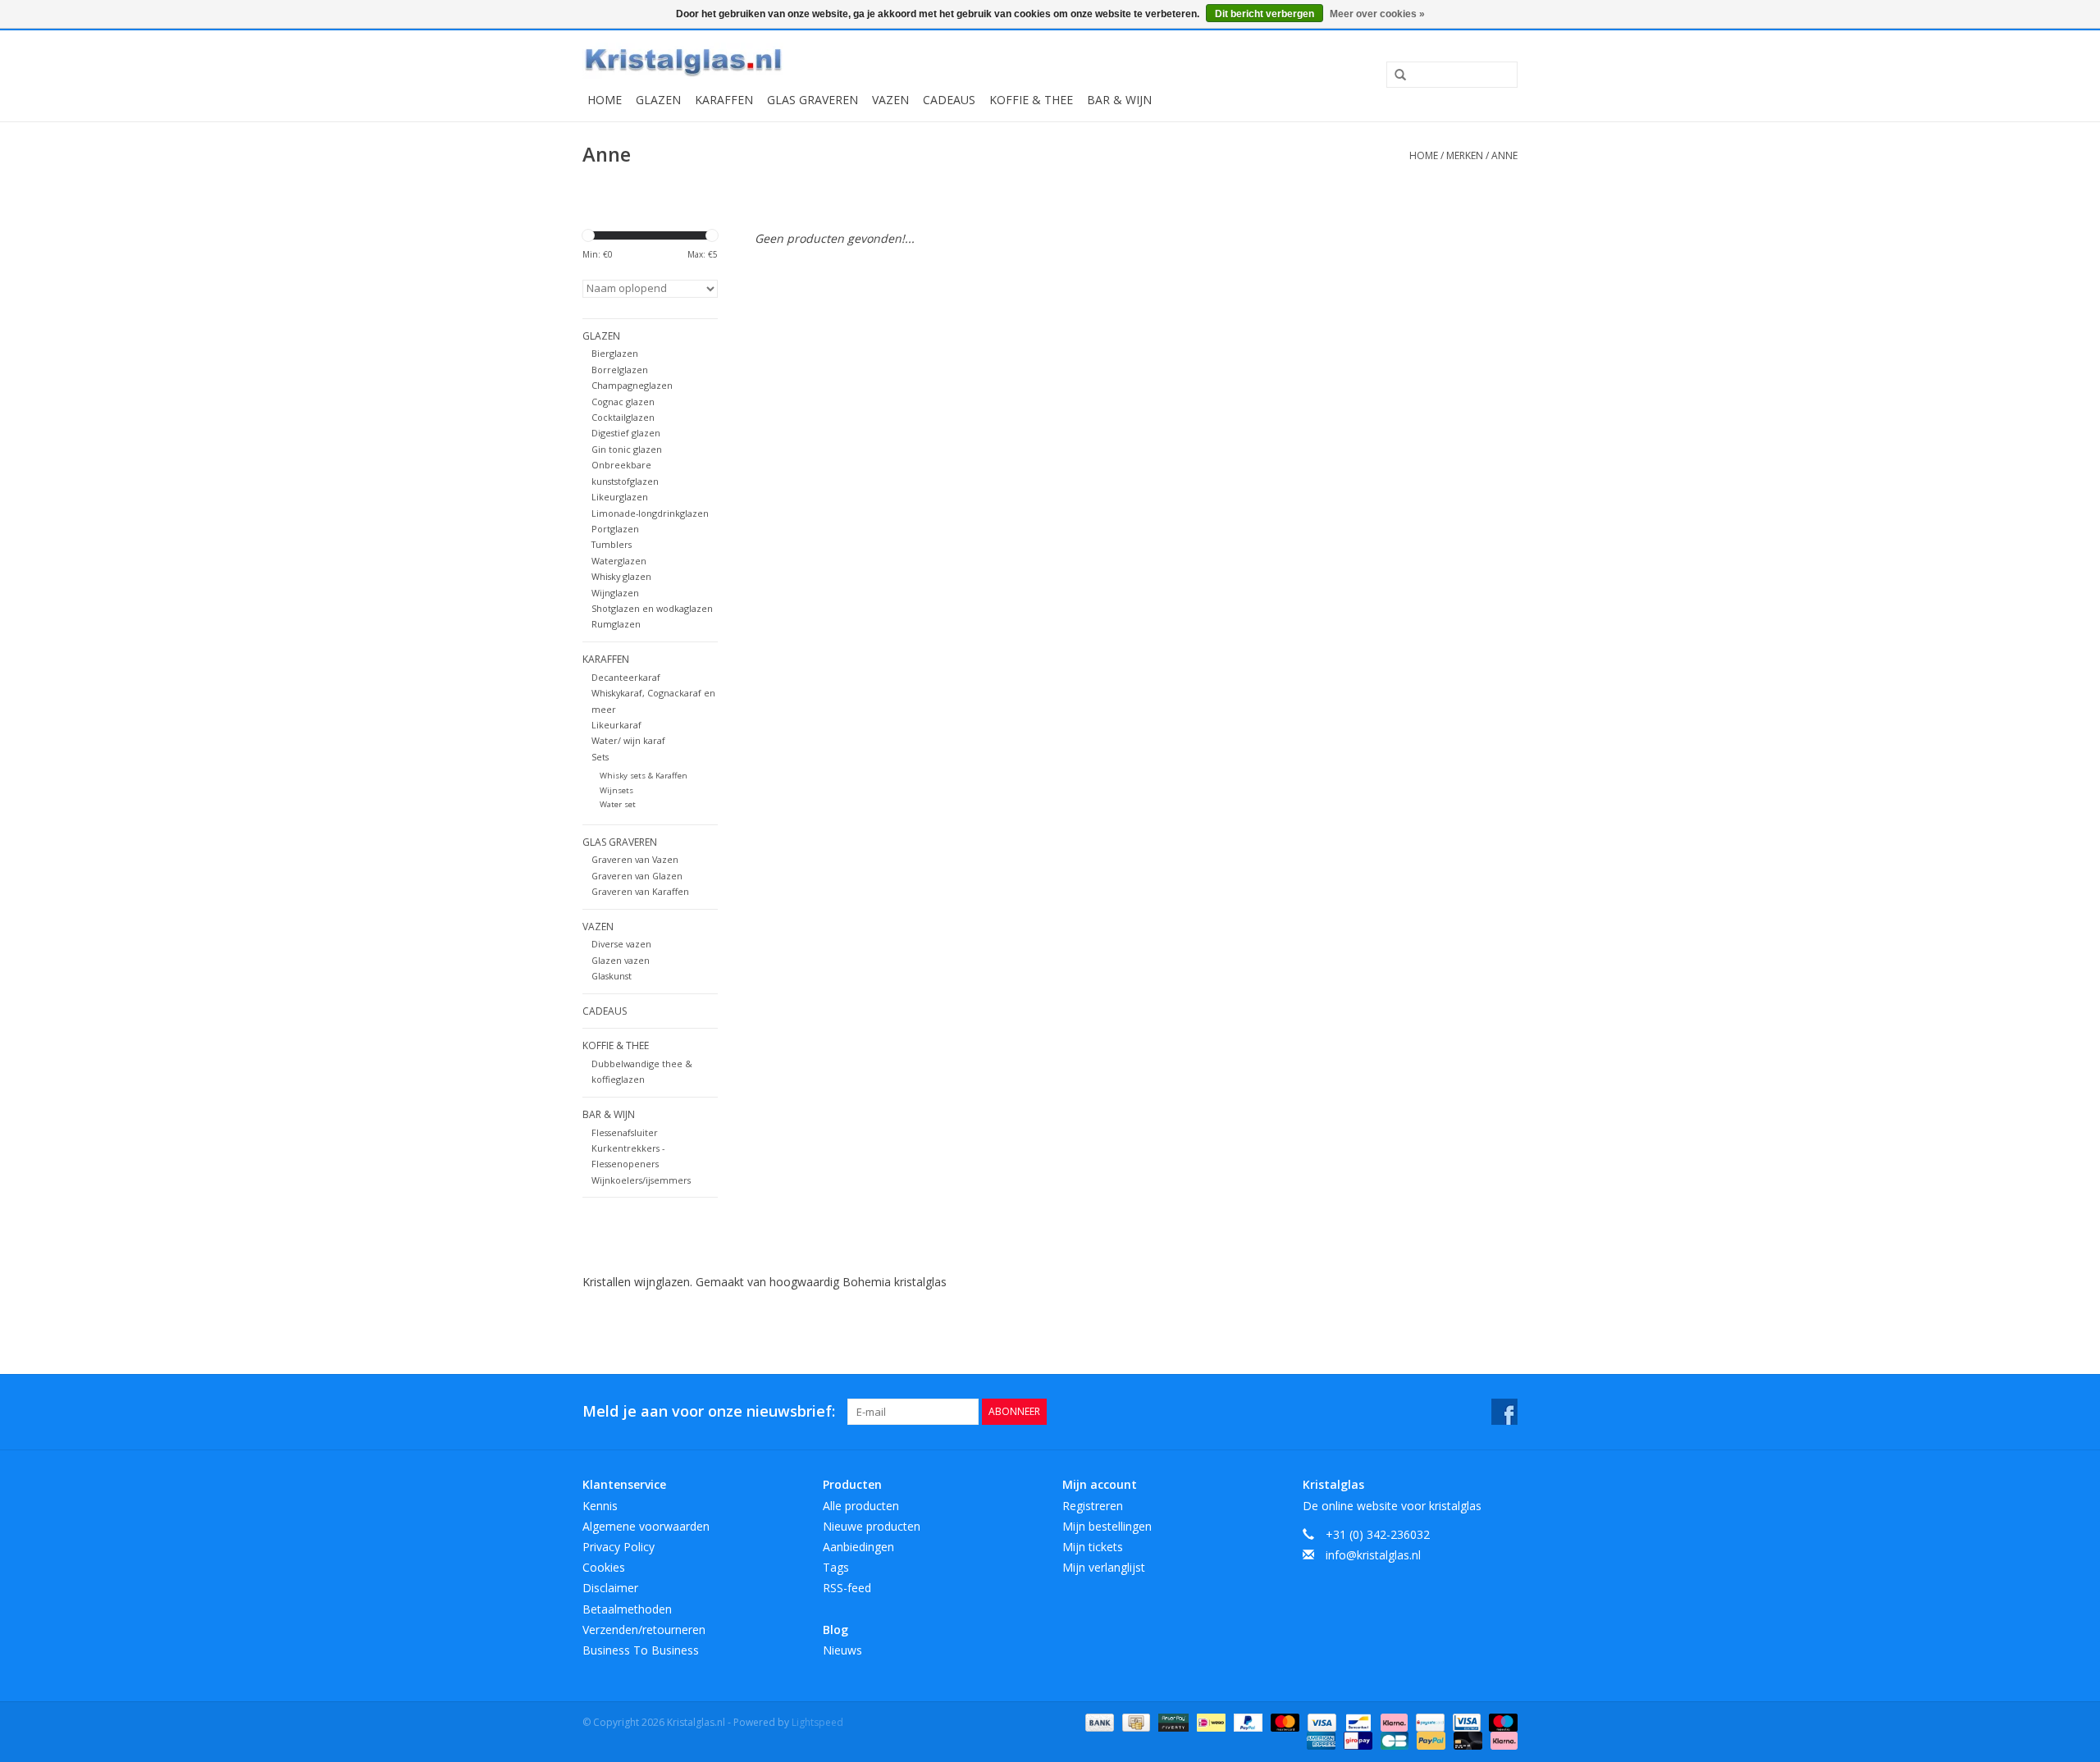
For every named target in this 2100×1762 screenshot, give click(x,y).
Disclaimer (610, 1588)
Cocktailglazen (623, 417)
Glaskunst (612, 976)
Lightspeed (817, 1722)
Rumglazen (616, 624)
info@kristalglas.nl (1373, 1555)
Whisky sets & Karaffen (644, 776)
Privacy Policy (619, 1547)
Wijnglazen (615, 593)
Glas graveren (813, 100)
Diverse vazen (621, 944)
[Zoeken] (1395, 75)
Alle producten (861, 1506)
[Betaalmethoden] (1098, 1721)
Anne (1504, 155)
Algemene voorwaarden (646, 1526)
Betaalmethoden (627, 1609)
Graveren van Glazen (637, 876)
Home (605, 100)
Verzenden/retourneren (644, 1630)
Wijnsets (616, 790)
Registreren (1093, 1506)
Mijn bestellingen (1107, 1526)
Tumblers (612, 544)
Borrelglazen (620, 370)
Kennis (600, 1506)
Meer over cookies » (1377, 14)
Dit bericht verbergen (1265, 14)
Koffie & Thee (1031, 100)
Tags (836, 1567)
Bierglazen (615, 353)
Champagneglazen (632, 385)
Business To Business (641, 1650)
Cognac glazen (623, 402)
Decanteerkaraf (626, 677)
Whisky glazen (621, 576)
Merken (1465, 155)
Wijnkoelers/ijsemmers (641, 1180)
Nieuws (842, 1650)
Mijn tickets (1093, 1547)
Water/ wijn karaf (628, 740)
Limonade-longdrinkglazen (650, 513)
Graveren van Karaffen (640, 891)
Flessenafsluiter (625, 1132)
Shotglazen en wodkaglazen (652, 608)
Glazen (658, 100)
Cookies (604, 1567)
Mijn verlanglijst (1104, 1567)
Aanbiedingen (858, 1547)
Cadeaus (949, 100)
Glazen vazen (621, 960)
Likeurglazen (620, 497)
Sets (600, 757)
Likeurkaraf (616, 725)
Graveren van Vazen (635, 859)
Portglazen (615, 529)
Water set (618, 804)
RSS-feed (847, 1588)
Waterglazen (619, 561)
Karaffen (724, 100)
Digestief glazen (626, 433)
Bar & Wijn (1119, 100)
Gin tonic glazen (627, 449)
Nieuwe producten (872, 1526)
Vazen (890, 100)
